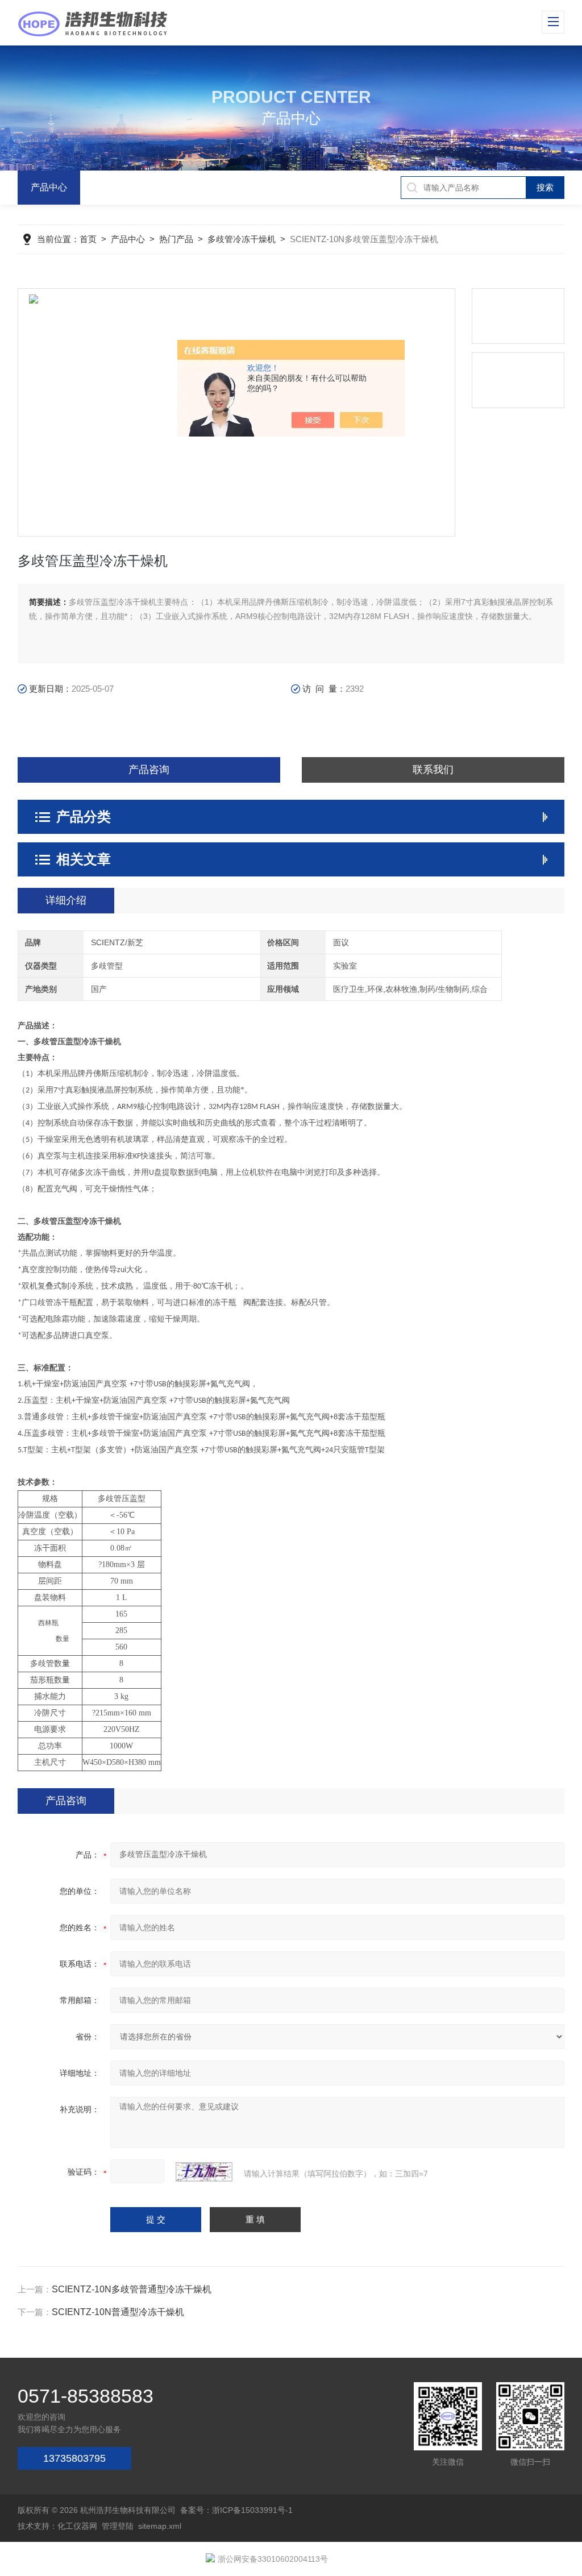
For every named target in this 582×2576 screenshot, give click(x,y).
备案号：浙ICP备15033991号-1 (236, 2510)
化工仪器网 (77, 2526)
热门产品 (176, 239)
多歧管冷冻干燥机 (242, 239)
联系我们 (433, 770)
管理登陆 (118, 2526)
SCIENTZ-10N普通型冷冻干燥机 (118, 2312)
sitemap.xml (160, 2526)
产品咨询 (149, 770)
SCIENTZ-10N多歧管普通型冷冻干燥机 (132, 2289)
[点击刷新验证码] (204, 2172)
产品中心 (49, 187)
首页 (88, 239)
